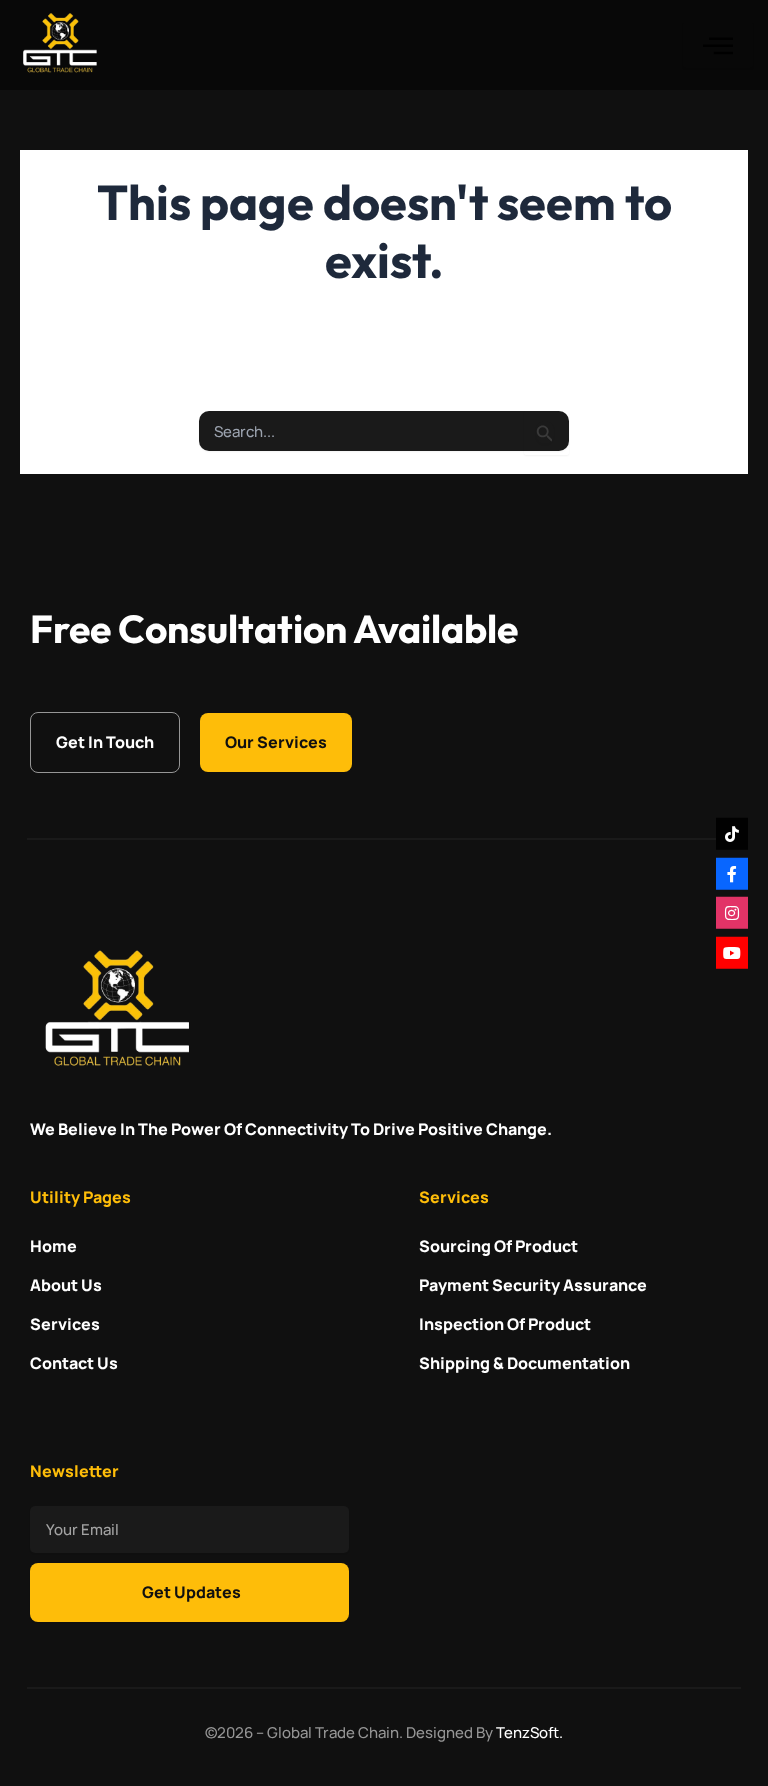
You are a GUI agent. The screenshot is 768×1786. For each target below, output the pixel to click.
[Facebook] (732, 873)
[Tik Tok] (732, 834)
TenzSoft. (529, 1732)
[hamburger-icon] (718, 45)
